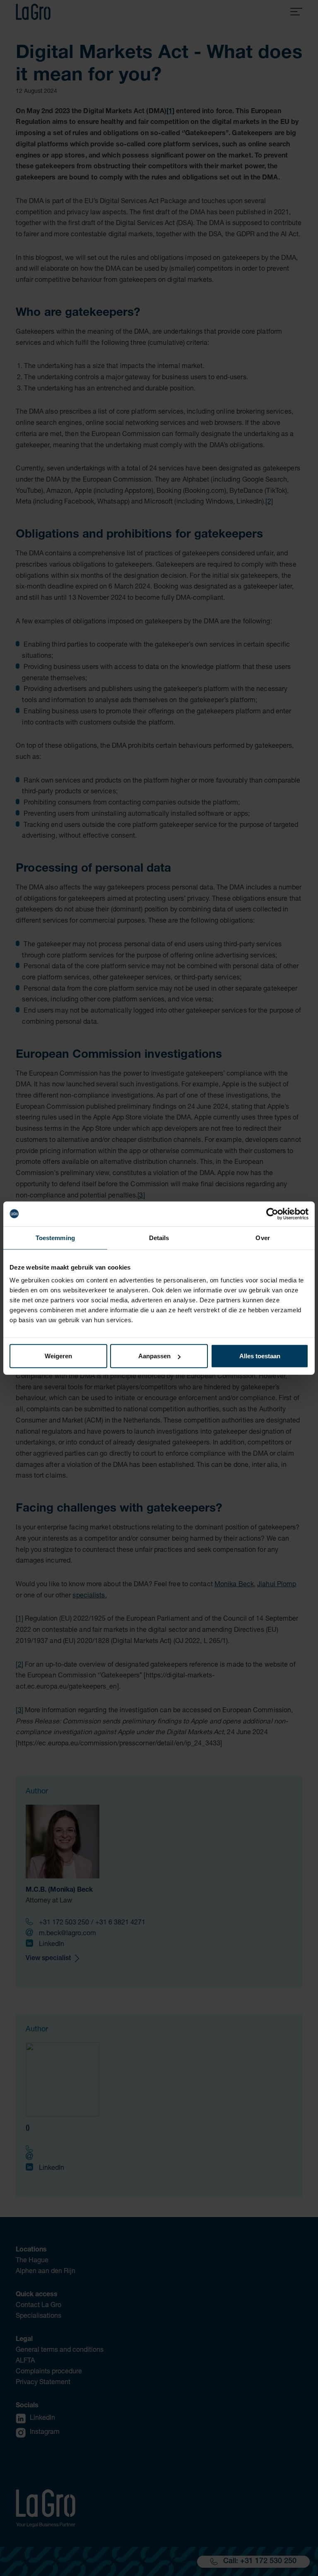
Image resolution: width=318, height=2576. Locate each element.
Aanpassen (154, 1356)
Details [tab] (159, 1237)
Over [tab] (263, 1237)
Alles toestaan (260, 1356)
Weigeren (58, 1356)
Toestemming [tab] (55, 1237)
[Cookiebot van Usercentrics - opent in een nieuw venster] (272, 1214)
